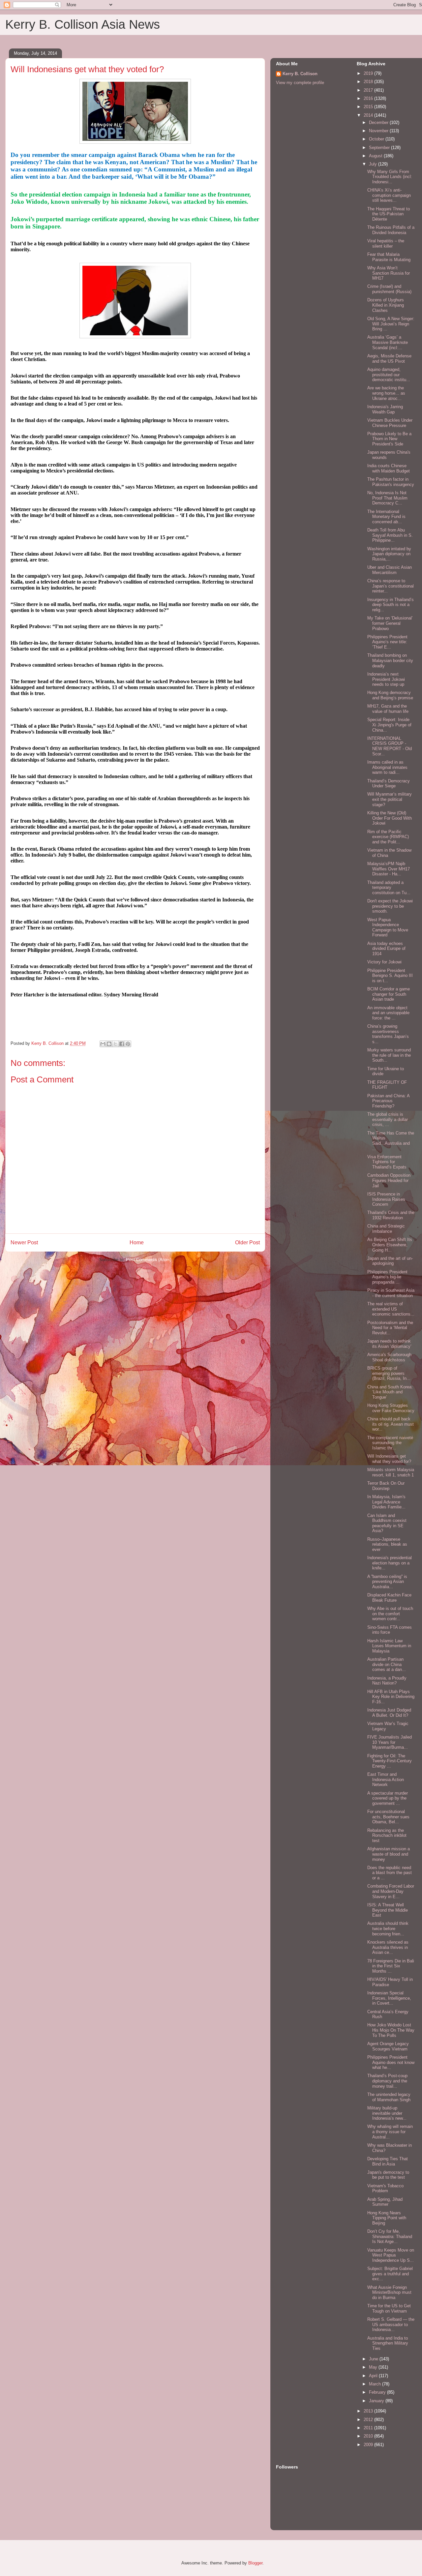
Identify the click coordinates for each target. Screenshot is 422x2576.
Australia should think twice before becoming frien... (388, 1928)
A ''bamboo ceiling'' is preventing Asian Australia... (387, 1582)
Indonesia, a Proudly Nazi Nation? (387, 1681)
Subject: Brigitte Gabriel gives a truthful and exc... (390, 2274)
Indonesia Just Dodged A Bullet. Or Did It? (389, 1713)
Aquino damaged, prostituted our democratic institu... (389, 375)
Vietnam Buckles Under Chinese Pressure (390, 423)
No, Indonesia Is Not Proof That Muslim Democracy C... (387, 498)
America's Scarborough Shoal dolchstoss (389, 1357)
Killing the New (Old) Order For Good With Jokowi (390, 818)
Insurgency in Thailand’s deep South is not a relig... (391, 605)
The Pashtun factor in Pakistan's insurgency (391, 482)
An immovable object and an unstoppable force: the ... (388, 1013)
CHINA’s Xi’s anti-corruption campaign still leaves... (389, 195)
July (374, 164)
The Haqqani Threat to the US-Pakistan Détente (389, 214)
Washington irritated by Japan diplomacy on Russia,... (389, 554)
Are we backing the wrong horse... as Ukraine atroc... (386, 393)
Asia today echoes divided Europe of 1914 (386, 949)
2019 (369, 73)
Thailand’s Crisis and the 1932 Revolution (391, 1215)
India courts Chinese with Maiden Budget (389, 468)
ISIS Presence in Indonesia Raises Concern (386, 1199)
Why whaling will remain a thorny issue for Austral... (390, 2132)
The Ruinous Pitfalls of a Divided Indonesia (391, 230)
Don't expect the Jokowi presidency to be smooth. (390, 906)
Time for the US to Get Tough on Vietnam (389, 2308)
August (376, 156)
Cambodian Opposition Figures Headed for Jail (389, 1180)
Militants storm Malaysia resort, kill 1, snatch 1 (391, 1472)
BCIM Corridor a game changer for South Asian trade (389, 994)
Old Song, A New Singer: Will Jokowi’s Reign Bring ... (391, 324)
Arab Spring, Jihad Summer (385, 2202)
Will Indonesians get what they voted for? (389, 1459)
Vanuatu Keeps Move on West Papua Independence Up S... (391, 2255)
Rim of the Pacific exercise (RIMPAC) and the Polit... (388, 837)
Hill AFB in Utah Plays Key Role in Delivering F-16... (391, 1697)
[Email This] (103, 1044)
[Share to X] (115, 1044)
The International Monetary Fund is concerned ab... (386, 517)
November (379, 131)
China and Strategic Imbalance (386, 1229)
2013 (369, 2411)
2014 (369, 115)
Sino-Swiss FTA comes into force (390, 1630)
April (374, 2376)
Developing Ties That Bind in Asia (388, 2161)
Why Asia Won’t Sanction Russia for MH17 (389, 273)
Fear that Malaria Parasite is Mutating (389, 257)
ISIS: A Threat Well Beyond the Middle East (388, 1910)
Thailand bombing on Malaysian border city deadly (390, 660)
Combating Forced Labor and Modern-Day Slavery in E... (391, 1891)
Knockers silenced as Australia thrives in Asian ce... (388, 1947)
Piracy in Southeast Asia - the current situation (391, 1293)
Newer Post (24, 1243)
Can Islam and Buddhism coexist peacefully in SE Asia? (387, 1523)
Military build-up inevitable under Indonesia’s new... (387, 2113)
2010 (369, 2436)
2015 (369, 107)
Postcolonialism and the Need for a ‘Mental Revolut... (390, 1328)
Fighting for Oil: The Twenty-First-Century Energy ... (390, 1761)
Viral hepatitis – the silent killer (386, 243)
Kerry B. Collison (300, 74)
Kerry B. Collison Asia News (83, 24)
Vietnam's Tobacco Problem (385, 2188)
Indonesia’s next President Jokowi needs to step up (386, 679)
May (374, 2367)
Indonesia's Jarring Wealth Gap (385, 409)
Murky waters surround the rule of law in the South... (389, 1055)
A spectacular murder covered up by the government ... (388, 1798)
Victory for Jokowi (384, 962)
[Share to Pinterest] (128, 1044)
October (377, 139)
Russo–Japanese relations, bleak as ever (387, 1544)
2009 (369, 2445)
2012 (369, 2420)
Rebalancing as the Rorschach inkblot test (387, 1835)
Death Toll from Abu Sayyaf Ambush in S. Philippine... (390, 535)
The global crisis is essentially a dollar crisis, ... (388, 1119)
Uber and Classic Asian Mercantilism (390, 570)
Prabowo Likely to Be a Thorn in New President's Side (389, 439)
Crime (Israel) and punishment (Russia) (389, 289)
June (374, 2359)
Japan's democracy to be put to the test (388, 2175)
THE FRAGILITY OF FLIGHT (387, 1085)
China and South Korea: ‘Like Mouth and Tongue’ (390, 1392)
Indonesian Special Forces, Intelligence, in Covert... (389, 1998)
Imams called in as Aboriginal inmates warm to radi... (387, 767)
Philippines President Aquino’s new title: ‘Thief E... (387, 642)
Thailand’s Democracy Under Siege (389, 784)
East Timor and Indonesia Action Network (386, 1779)
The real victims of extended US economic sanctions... (391, 1309)
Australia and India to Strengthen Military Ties (388, 2343)
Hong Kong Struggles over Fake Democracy (391, 1408)
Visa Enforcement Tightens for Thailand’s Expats (387, 1162)
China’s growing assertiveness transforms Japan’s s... (388, 1034)
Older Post (247, 1243)
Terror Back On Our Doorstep (386, 1486)
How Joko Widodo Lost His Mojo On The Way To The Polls (391, 2030)
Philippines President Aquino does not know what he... (391, 2062)
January (377, 2401)
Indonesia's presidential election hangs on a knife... (390, 1563)
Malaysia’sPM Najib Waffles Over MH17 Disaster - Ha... (389, 869)
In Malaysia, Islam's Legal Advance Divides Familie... (386, 1502)
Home (137, 1243)
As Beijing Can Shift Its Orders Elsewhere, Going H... (390, 1245)
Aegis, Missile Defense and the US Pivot (389, 359)
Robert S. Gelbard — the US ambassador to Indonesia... (391, 2324)
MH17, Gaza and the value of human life (388, 709)
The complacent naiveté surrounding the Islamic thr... (390, 1443)
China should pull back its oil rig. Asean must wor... (391, 1424)
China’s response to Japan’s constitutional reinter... (391, 586)
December (379, 122)
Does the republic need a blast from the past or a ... (390, 1873)
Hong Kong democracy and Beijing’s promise (390, 695)
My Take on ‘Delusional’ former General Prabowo (390, 623)
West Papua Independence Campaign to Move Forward (388, 927)
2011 (369, 2428)
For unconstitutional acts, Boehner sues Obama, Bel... (388, 1817)
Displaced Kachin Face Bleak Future (389, 1598)
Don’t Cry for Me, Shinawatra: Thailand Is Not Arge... (390, 2236)
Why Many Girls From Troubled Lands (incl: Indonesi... (390, 177)
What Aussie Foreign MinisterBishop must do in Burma (389, 2292)
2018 (369, 82)
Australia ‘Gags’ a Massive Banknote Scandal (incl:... (388, 342)
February (378, 2392)
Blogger (255, 2563)
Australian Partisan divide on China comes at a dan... (387, 1664)
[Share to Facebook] (122, 1044)
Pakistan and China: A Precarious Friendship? (388, 1101)
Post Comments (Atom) (149, 1260)
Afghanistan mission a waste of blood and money (389, 1854)
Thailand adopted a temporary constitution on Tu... (389, 888)
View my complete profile (300, 83)
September (380, 148)
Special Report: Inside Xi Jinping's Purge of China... (389, 725)
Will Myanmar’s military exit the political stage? (390, 799)
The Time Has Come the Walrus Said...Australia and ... (391, 1141)
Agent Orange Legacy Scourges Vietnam (388, 2046)
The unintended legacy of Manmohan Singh (389, 2097)
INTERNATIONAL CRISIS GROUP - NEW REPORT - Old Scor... (390, 746)
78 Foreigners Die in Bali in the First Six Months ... (391, 1966)
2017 (369, 90)
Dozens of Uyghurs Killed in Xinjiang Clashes (386, 305)
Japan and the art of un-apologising (390, 1261)
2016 (369, 98)
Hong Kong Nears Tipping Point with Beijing (387, 2218)
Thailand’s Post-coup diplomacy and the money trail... (387, 2081)
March (376, 2384)
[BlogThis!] (109, 1044)
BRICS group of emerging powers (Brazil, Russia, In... (389, 1373)
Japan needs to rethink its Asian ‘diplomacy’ (389, 1344)
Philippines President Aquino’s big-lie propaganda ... (387, 1277)
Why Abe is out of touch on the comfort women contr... (390, 1614)
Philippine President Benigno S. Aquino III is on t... (390, 976)
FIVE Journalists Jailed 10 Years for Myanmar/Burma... (390, 1742)
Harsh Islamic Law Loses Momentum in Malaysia (389, 1646)
